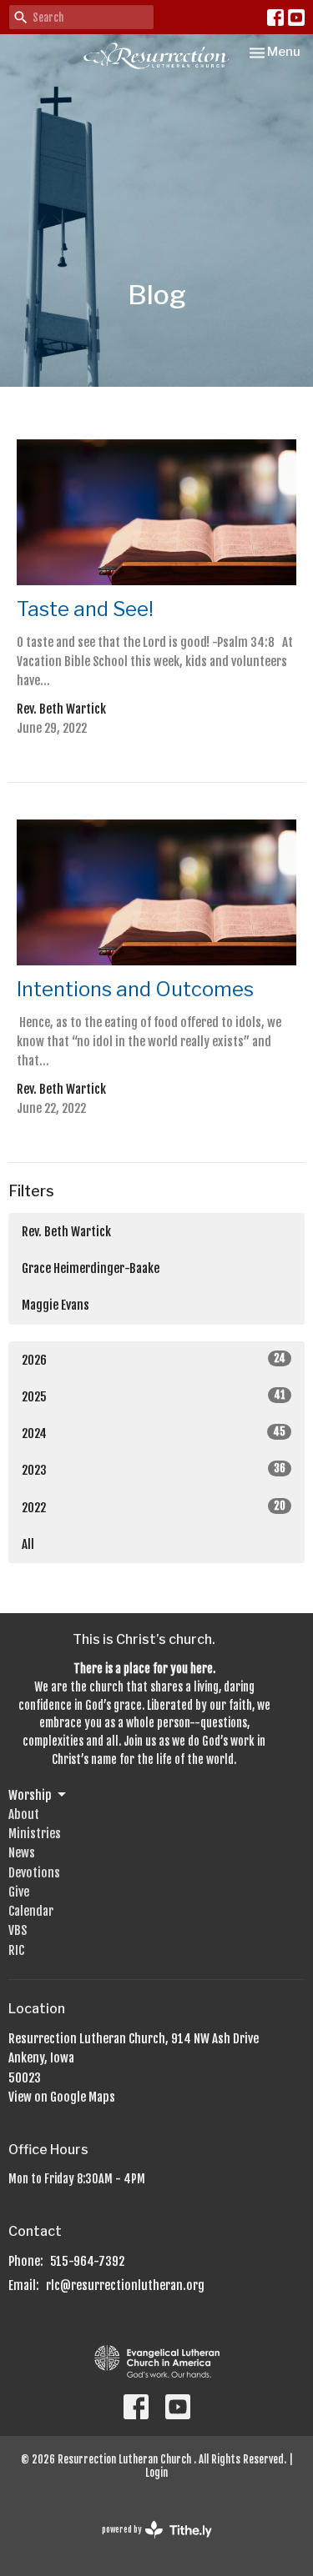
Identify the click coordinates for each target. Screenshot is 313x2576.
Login (156, 2473)
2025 (154, 1396)
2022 (154, 1507)
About (24, 1814)
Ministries (35, 1834)
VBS (18, 1930)
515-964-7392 (87, 2261)
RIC (16, 1950)
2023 (154, 1470)
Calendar (31, 1911)
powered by (147, 2544)
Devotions (34, 1873)
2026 (154, 1360)
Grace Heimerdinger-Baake (91, 1268)
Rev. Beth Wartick (66, 1232)
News (22, 1853)
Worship (30, 1795)
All (28, 1544)
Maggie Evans (56, 1305)
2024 (154, 1433)
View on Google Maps (62, 2097)
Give (19, 1892)
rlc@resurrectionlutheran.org (125, 2285)
